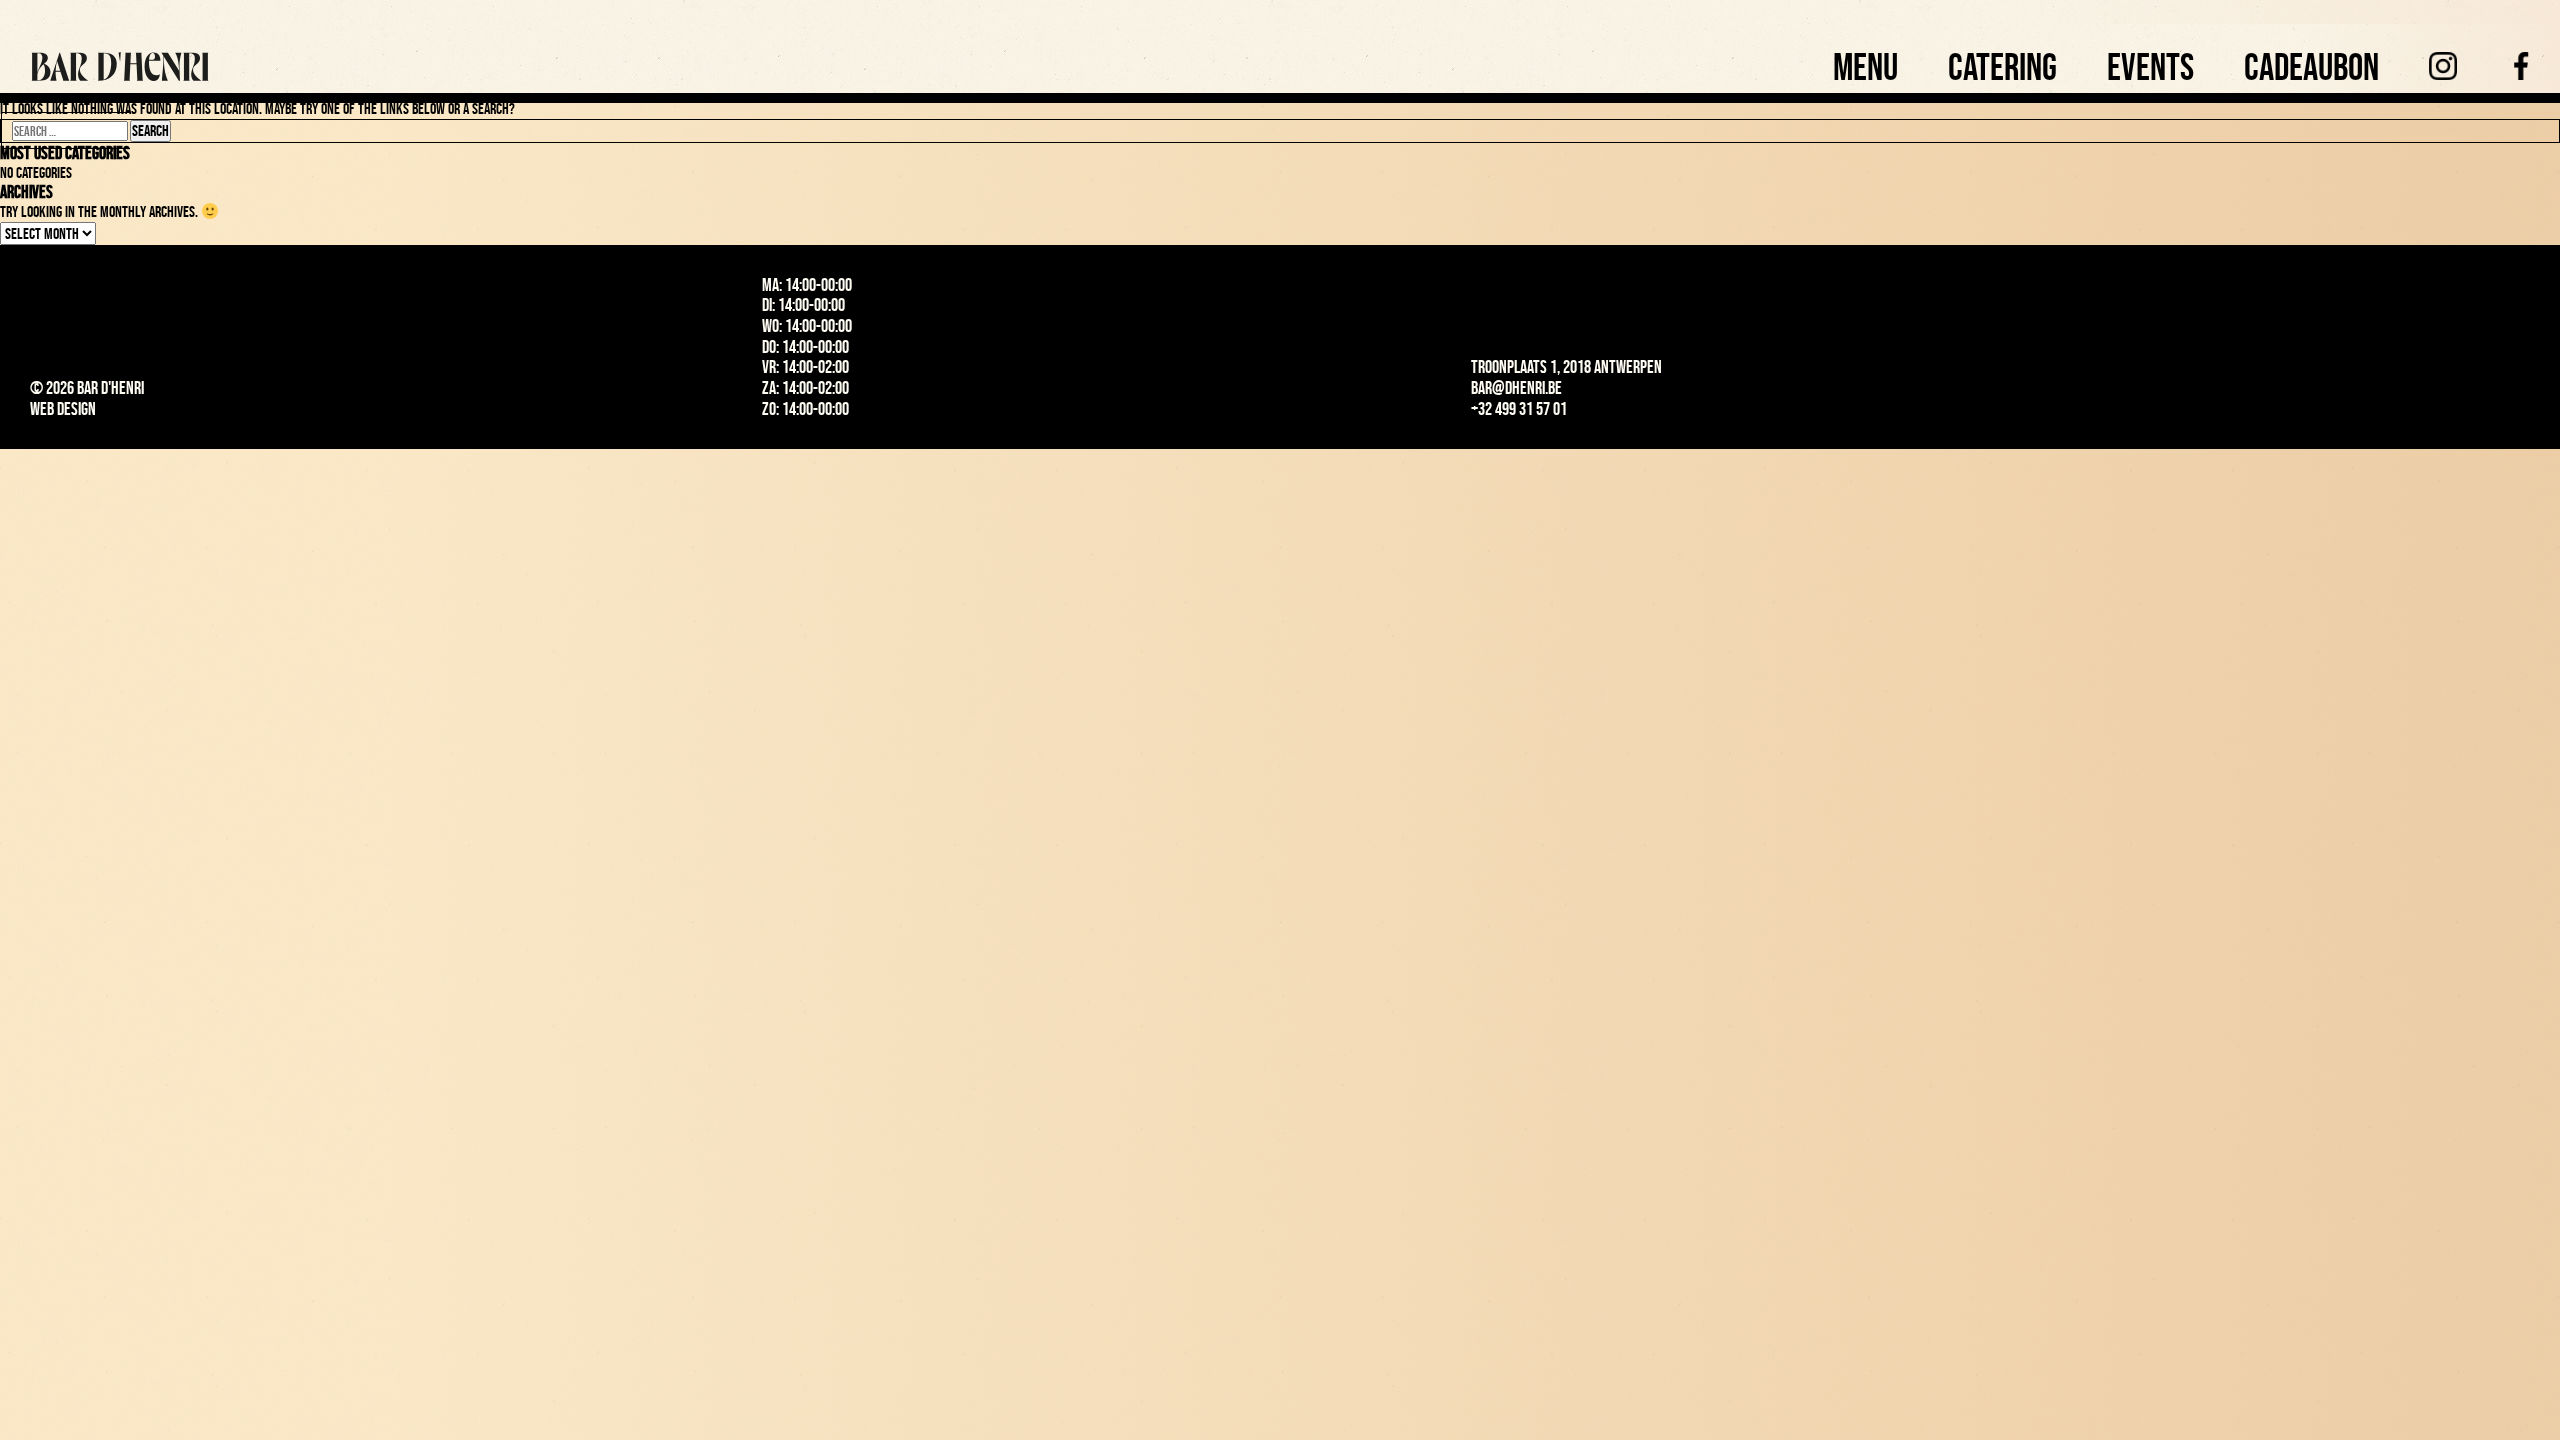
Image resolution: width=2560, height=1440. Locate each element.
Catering (2002, 66)
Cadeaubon (2311, 66)
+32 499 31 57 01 (1519, 409)
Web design (63, 409)
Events (2150, 66)
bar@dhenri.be (1516, 388)
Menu (1865, 66)
